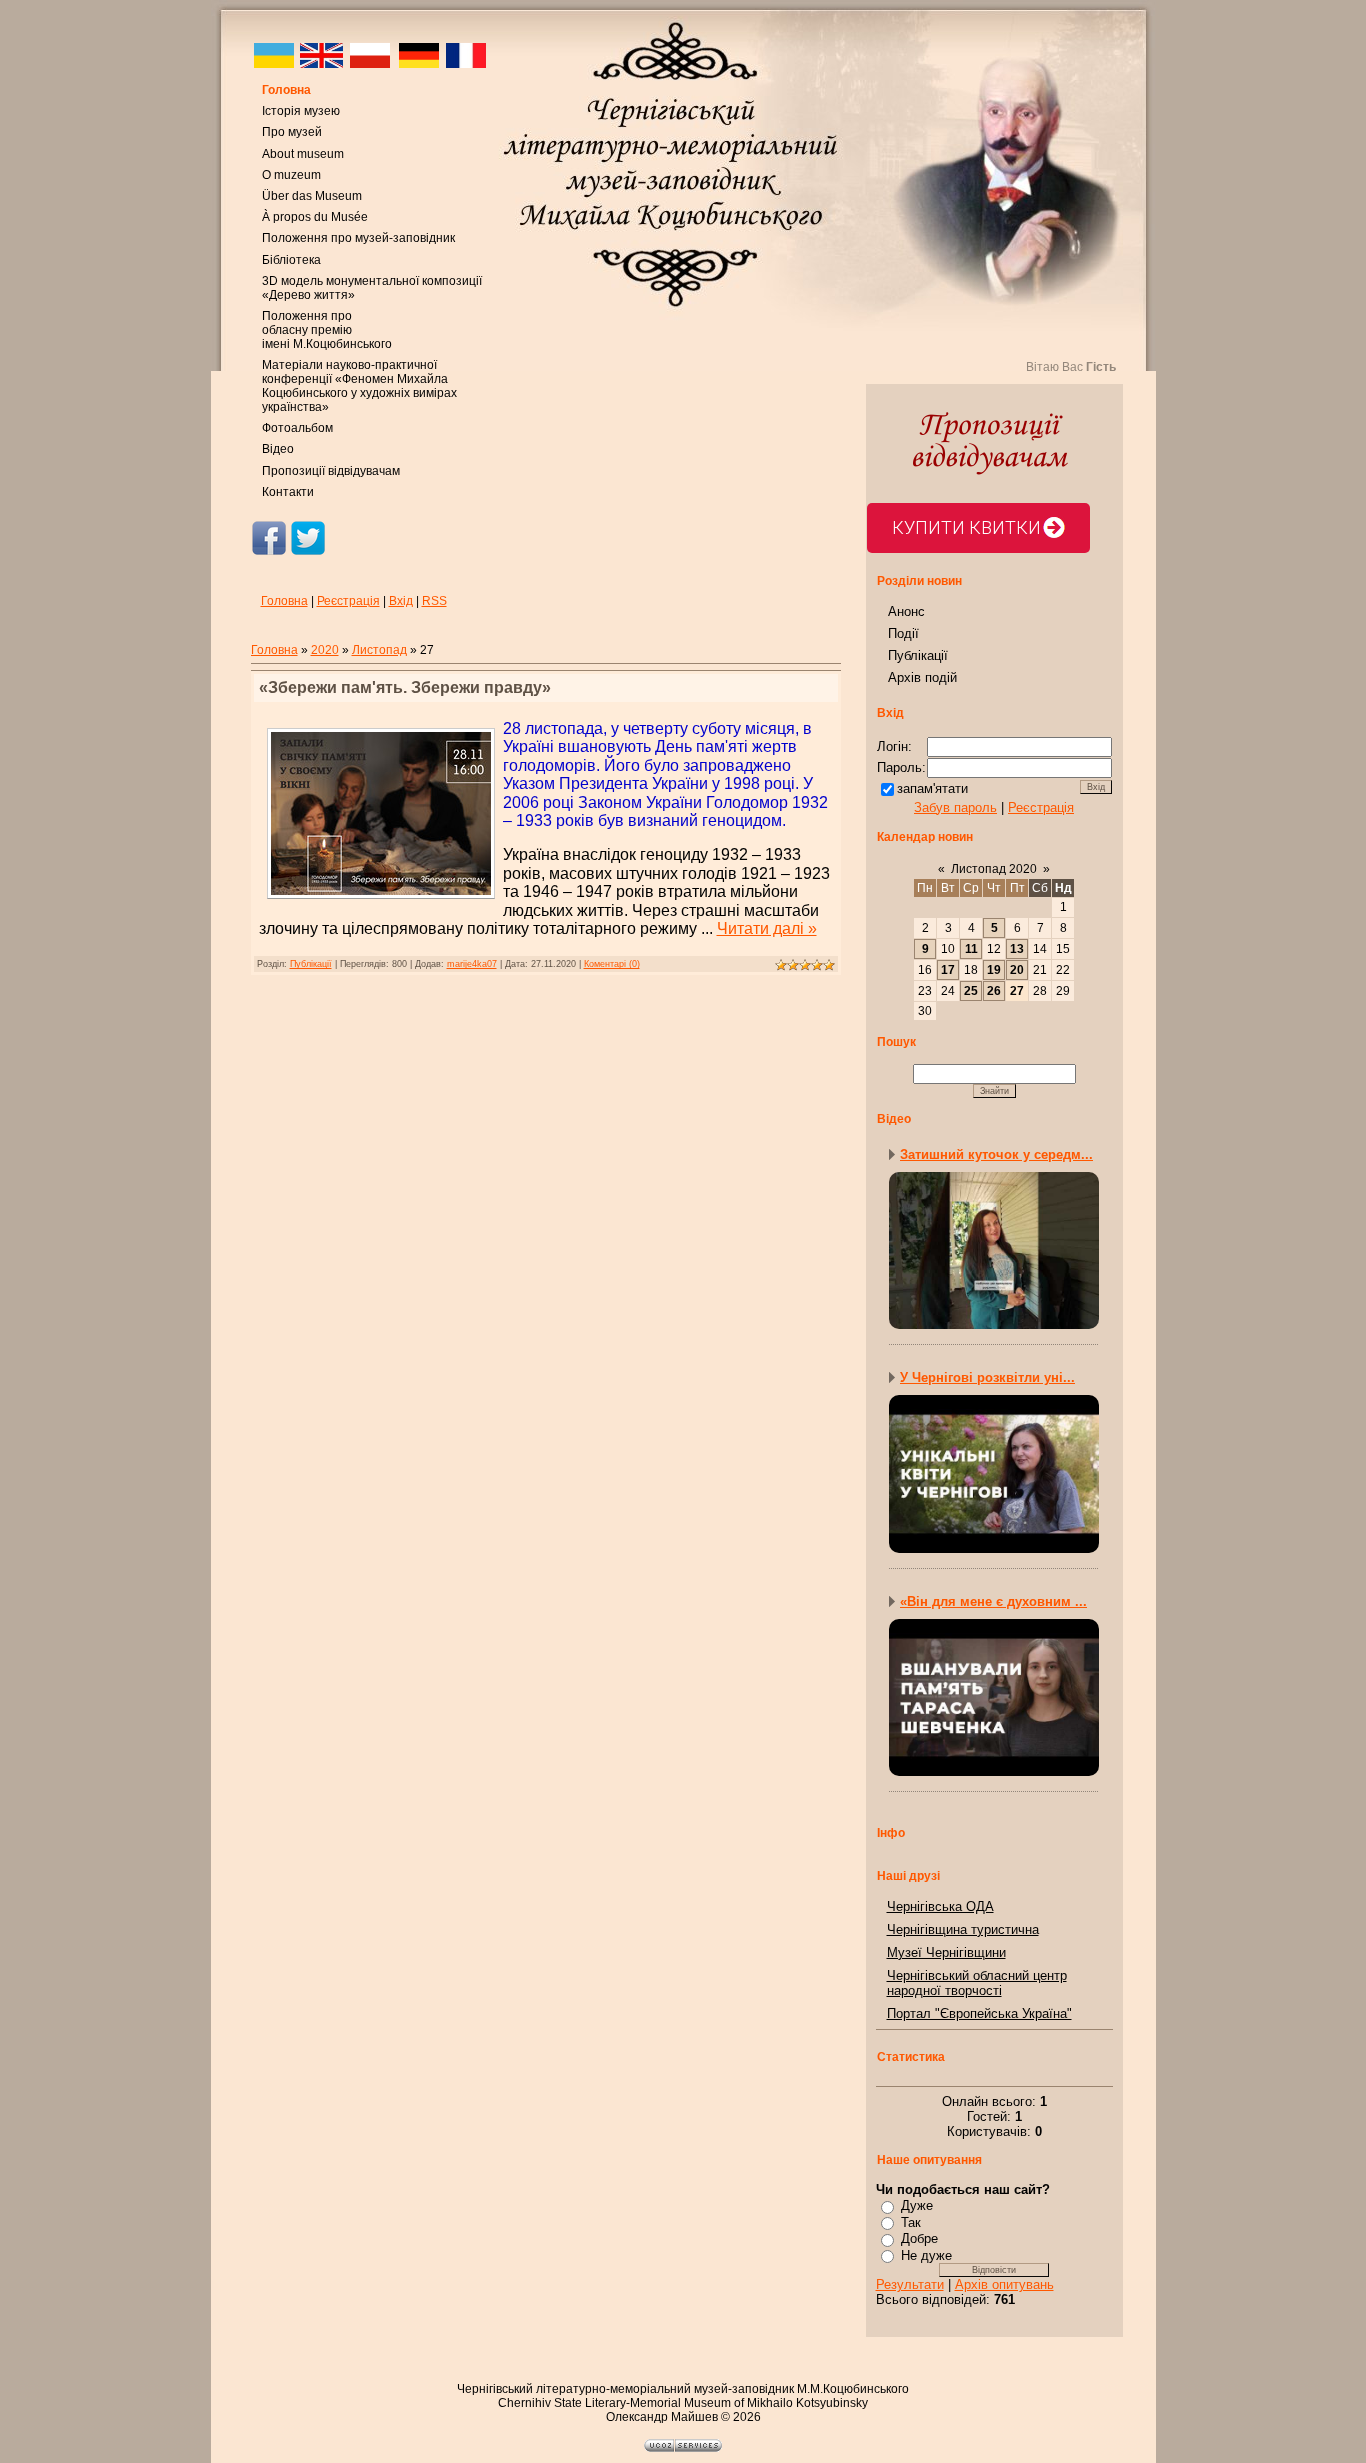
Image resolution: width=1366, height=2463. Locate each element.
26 (994, 991)
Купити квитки (966, 527)
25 (971, 991)
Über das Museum (312, 196)
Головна (286, 90)
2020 (325, 650)
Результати (910, 2284)
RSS (434, 601)
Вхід (401, 601)
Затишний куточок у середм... (996, 1154)
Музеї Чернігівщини (946, 1952)
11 (971, 949)
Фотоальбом (297, 428)
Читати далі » (767, 928)
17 (948, 970)
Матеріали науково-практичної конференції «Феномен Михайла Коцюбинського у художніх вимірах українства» (359, 386)
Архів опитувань (1004, 2284)
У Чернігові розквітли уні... (987, 1377)
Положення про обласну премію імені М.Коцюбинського (327, 330)
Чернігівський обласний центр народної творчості (977, 1983)
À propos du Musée (315, 217)
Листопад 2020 (994, 869)
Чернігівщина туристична (963, 1929)
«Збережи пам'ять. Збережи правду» (405, 687)
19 (994, 970)
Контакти (288, 492)
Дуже (917, 2205)
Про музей (292, 132)
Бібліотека (291, 260)
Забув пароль (955, 807)
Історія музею (301, 111)
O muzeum (291, 175)
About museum (303, 154)
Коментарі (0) (612, 964)
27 (1017, 991)
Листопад (379, 650)
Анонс (906, 611)
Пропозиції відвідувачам (331, 471)
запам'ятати (932, 788)
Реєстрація (348, 601)
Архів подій (922, 677)
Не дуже (926, 2255)
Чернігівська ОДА (940, 1906)
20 (1017, 970)
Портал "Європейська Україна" (979, 2013)
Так (911, 2222)
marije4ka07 (472, 964)
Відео (278, 449)
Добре (919, 2238)
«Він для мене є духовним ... (993, 1601)
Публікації (311, 964)
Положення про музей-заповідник (358, 238)
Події (903, 633)
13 (1017, 949)
